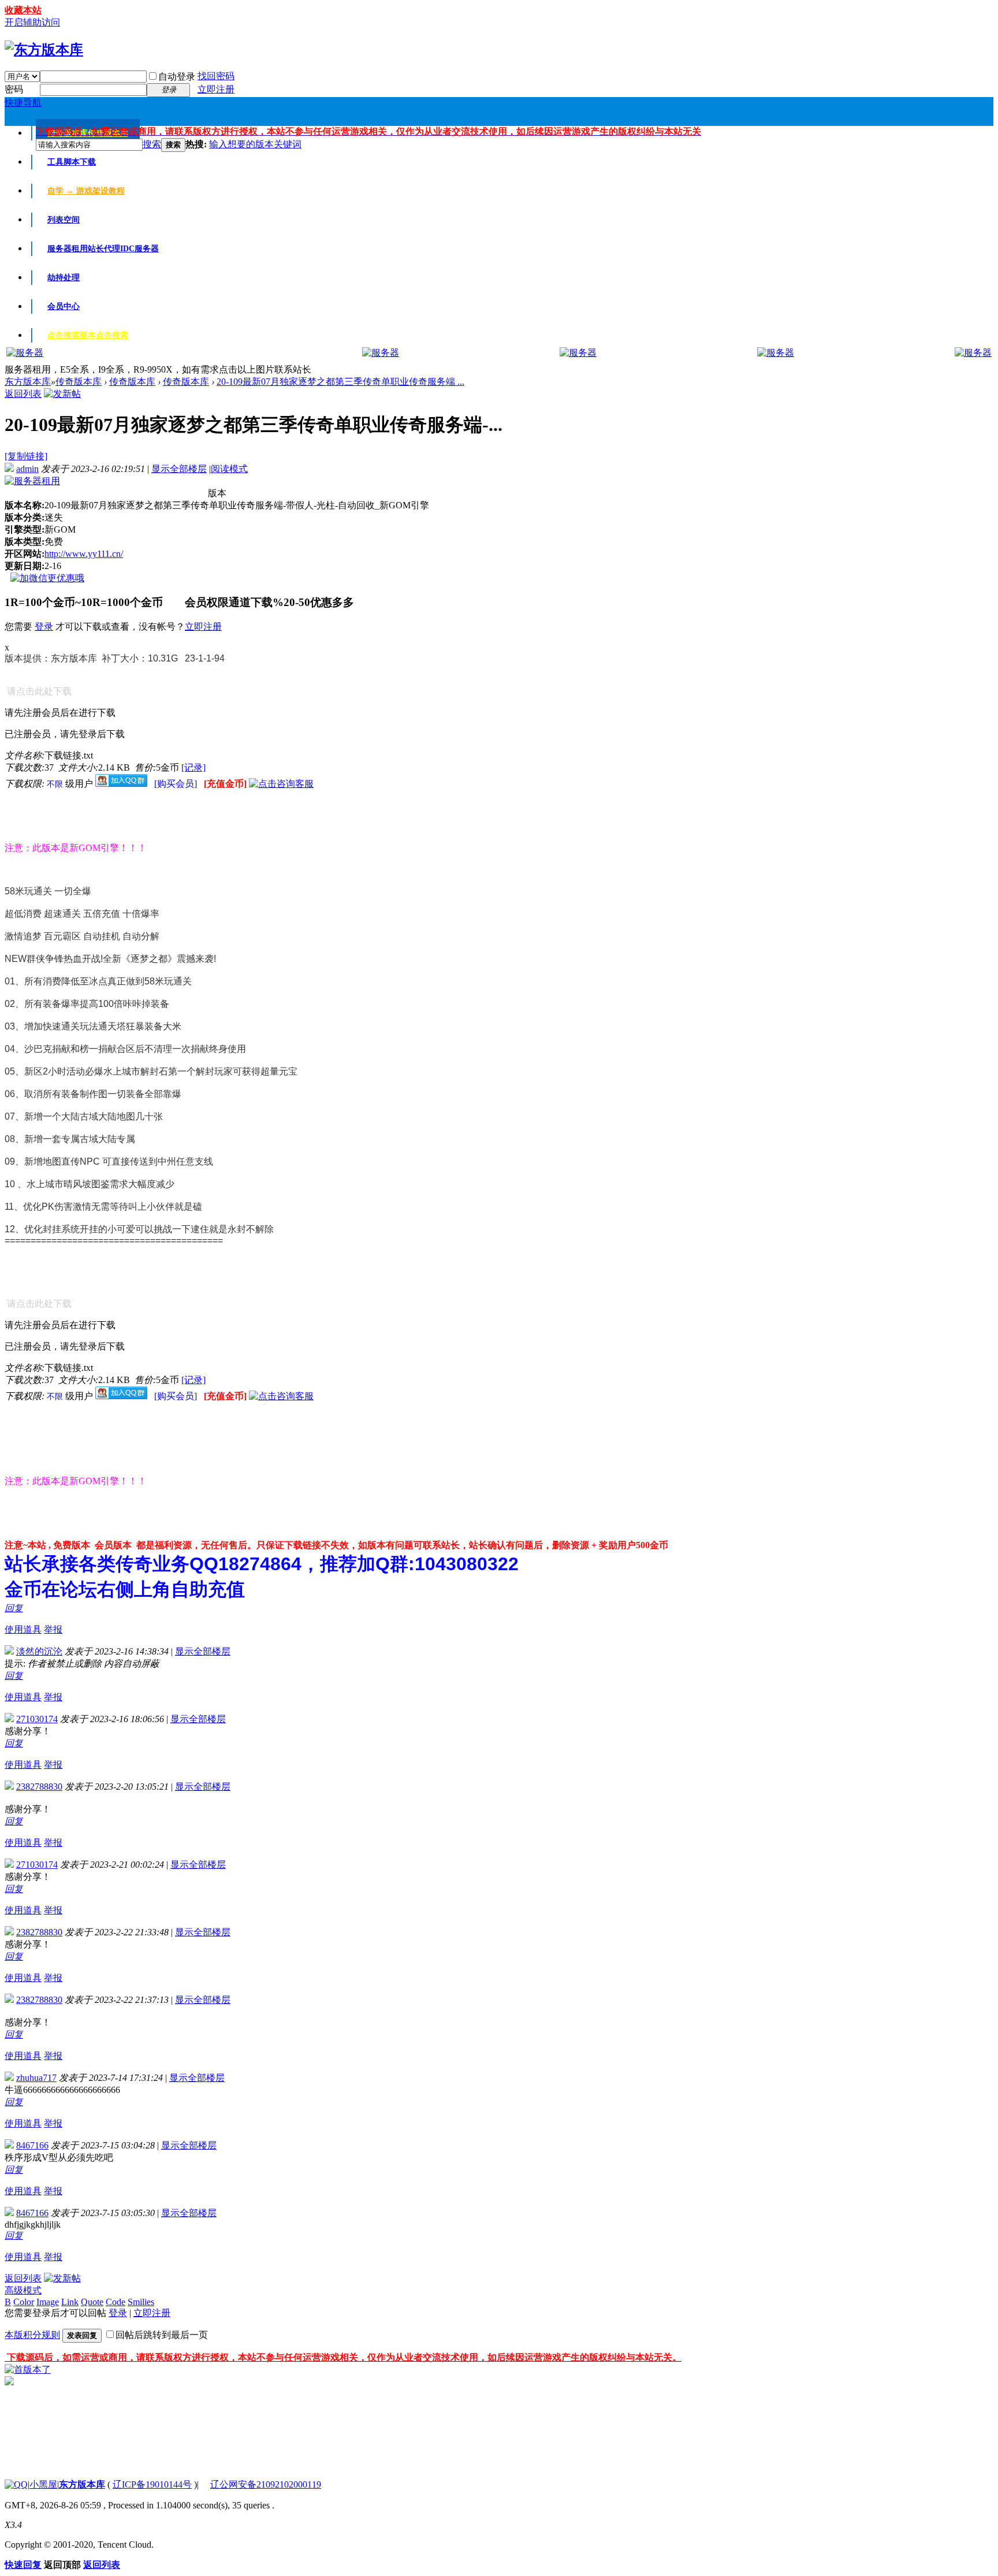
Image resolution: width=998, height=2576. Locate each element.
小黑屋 (43, 2484)
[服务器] (25, 353)
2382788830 (39, 1787)
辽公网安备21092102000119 (266, 2484)
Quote (92, 2302)
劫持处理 (64, 278)
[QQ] (16, 2484)
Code (116, 2302)
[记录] (193, 767)
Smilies (141, 2302)
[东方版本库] (44, 50)
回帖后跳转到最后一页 (162, 2335)
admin (27, 469)
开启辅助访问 (32, 22)
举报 (53, 1629)
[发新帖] (62, 394)
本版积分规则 (32, 2335)
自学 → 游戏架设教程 (86, 191)
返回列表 (23, 394)
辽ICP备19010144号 (152, 2484)
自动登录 (177, 77)
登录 (44, 627)
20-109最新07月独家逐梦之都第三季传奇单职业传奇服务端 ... (340, 382)
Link (70, 2302)
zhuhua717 (36, 2078)
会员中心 (64, 306)
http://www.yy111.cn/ (84, 554)
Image (48, 2302)
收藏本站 (23, 10)
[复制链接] (26, 456)
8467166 (32, 2145)
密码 (14, 89)
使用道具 (23, 1629)
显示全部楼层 (179, 469)
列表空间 (64, 220)
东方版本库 (28, 382)
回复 (14, 1608)
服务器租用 (103, 249)
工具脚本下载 (72, 162)
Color (24, 2302)
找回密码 (216, 76)
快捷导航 (23, 103)
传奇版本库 (79, 382)
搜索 (152, 144)
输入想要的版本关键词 (255, 144)
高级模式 (23, 2290)
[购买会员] (177, 784)
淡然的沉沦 (39, 1651)
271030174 (37, 1719)
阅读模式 (229, 469)
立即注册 (216, 89)
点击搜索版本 (88, 335)
